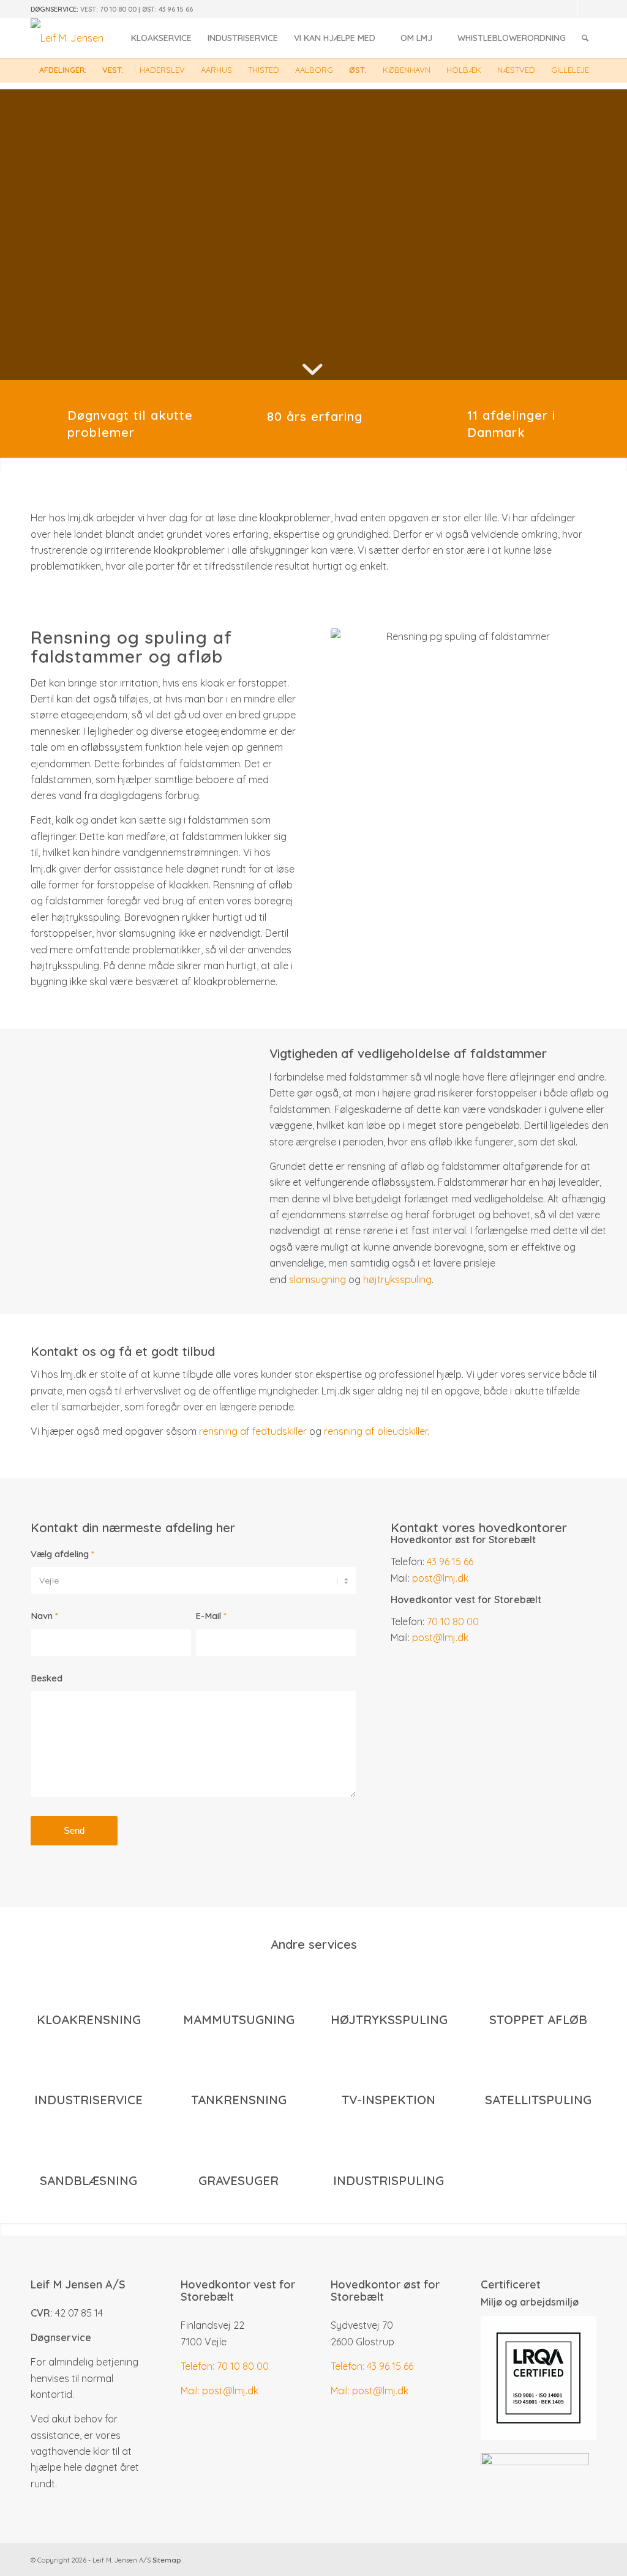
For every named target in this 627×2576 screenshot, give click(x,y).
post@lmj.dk (440, 1578)
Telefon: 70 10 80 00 (225, 2366)
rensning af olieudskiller (376, 1431)
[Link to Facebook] (587, 9)
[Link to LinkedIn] (569, 9)
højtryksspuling (397, 1279)
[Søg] (585, 38)
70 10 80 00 (118, 9)
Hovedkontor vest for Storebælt (238, 2291)
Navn (44, 1616)
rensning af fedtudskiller (253, 1431)
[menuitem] (161, 38)
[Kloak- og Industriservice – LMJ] (67, 38)
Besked (47, 1678)
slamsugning (317, 1279)
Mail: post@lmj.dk (220, 2391)
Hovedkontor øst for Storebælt (385, 2291)
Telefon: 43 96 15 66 (372, 2366)
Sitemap (167, 2560)
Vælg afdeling (62, 1554)
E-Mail (211, 1616)
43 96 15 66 (176, 9)
